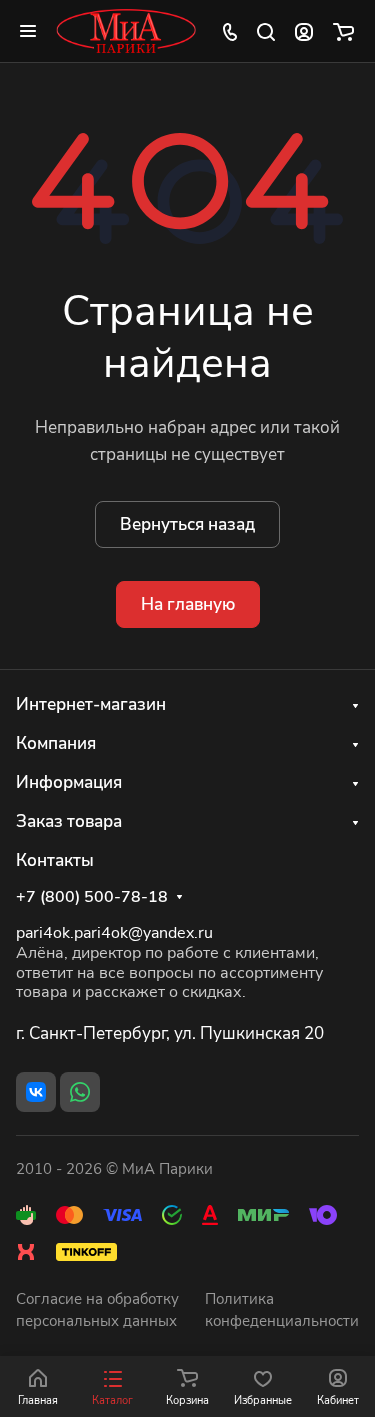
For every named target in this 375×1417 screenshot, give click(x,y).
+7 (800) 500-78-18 (92, 897)
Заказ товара (69, 821)
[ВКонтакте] (36, 1092)
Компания (56, 743)
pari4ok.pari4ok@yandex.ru (114, 933)
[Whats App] (80, 1092)
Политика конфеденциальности (282, 1310)
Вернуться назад (187, 524)
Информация (69, 782)
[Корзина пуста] (343, 31)
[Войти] (304, 31)
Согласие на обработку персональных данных (97, 1310)
